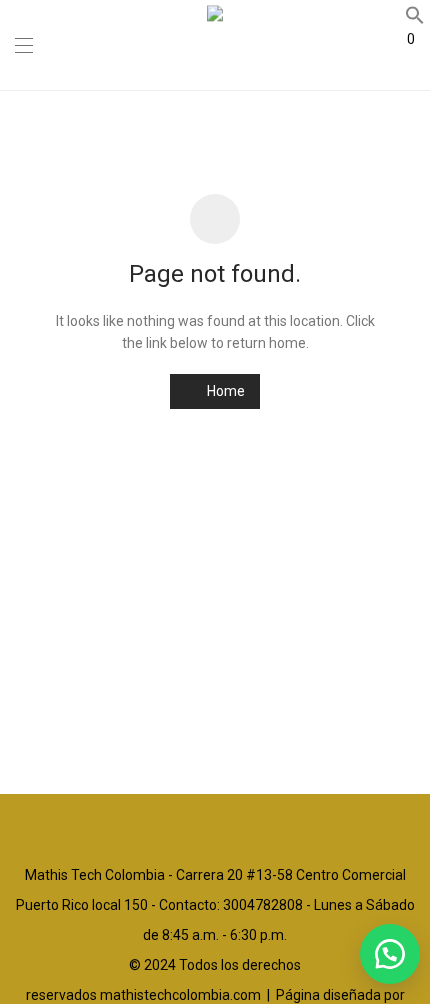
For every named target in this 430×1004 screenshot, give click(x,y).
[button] (390, 954)
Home (224, 391)
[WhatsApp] (245, 827)
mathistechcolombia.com (180, 995)
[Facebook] (185, 827)
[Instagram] (215, 827)
